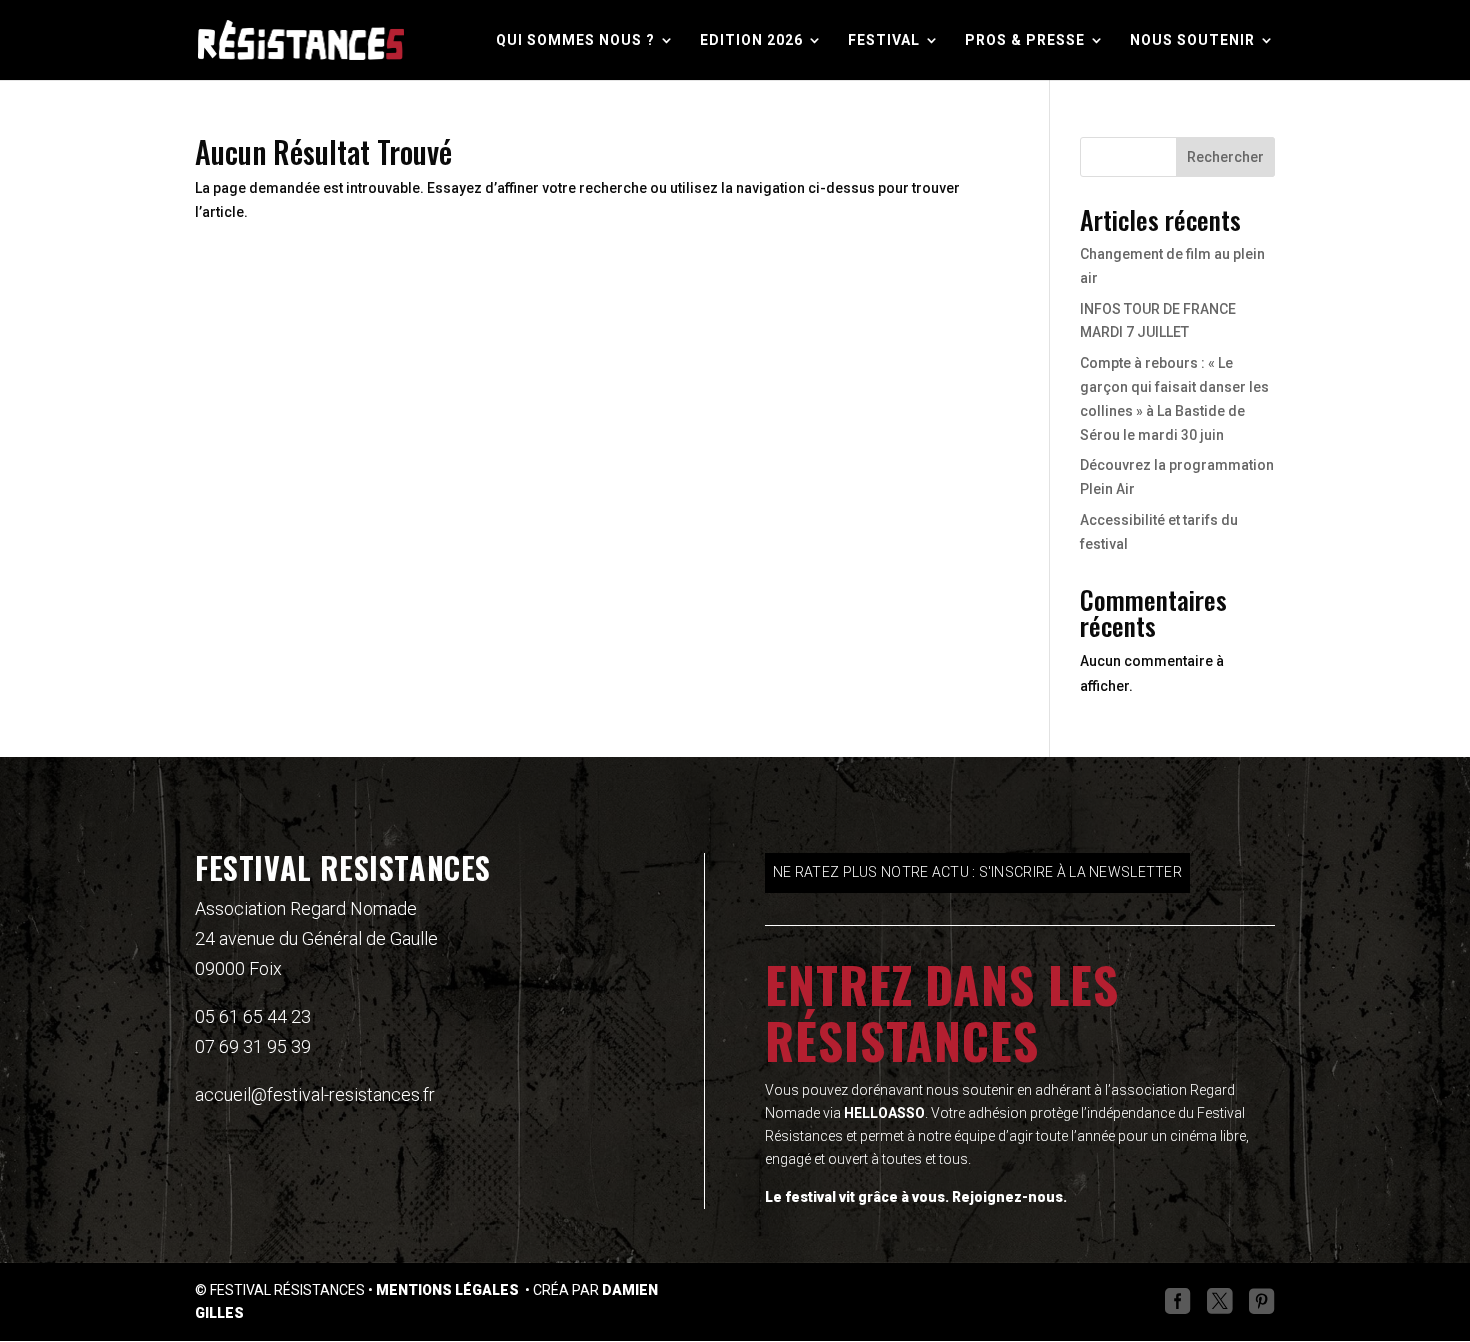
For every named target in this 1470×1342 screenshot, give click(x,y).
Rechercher (1225, 157)
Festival (884, 40)
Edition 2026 (751, 40)
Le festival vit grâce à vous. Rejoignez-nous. (916, 1197)
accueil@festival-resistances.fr (315, 1094)
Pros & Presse (1025, 40)
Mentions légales (449, 1290)
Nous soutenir (1192, 40)
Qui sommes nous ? (575, 40)
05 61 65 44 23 (253, 1016)
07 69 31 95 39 (253, 1046)
